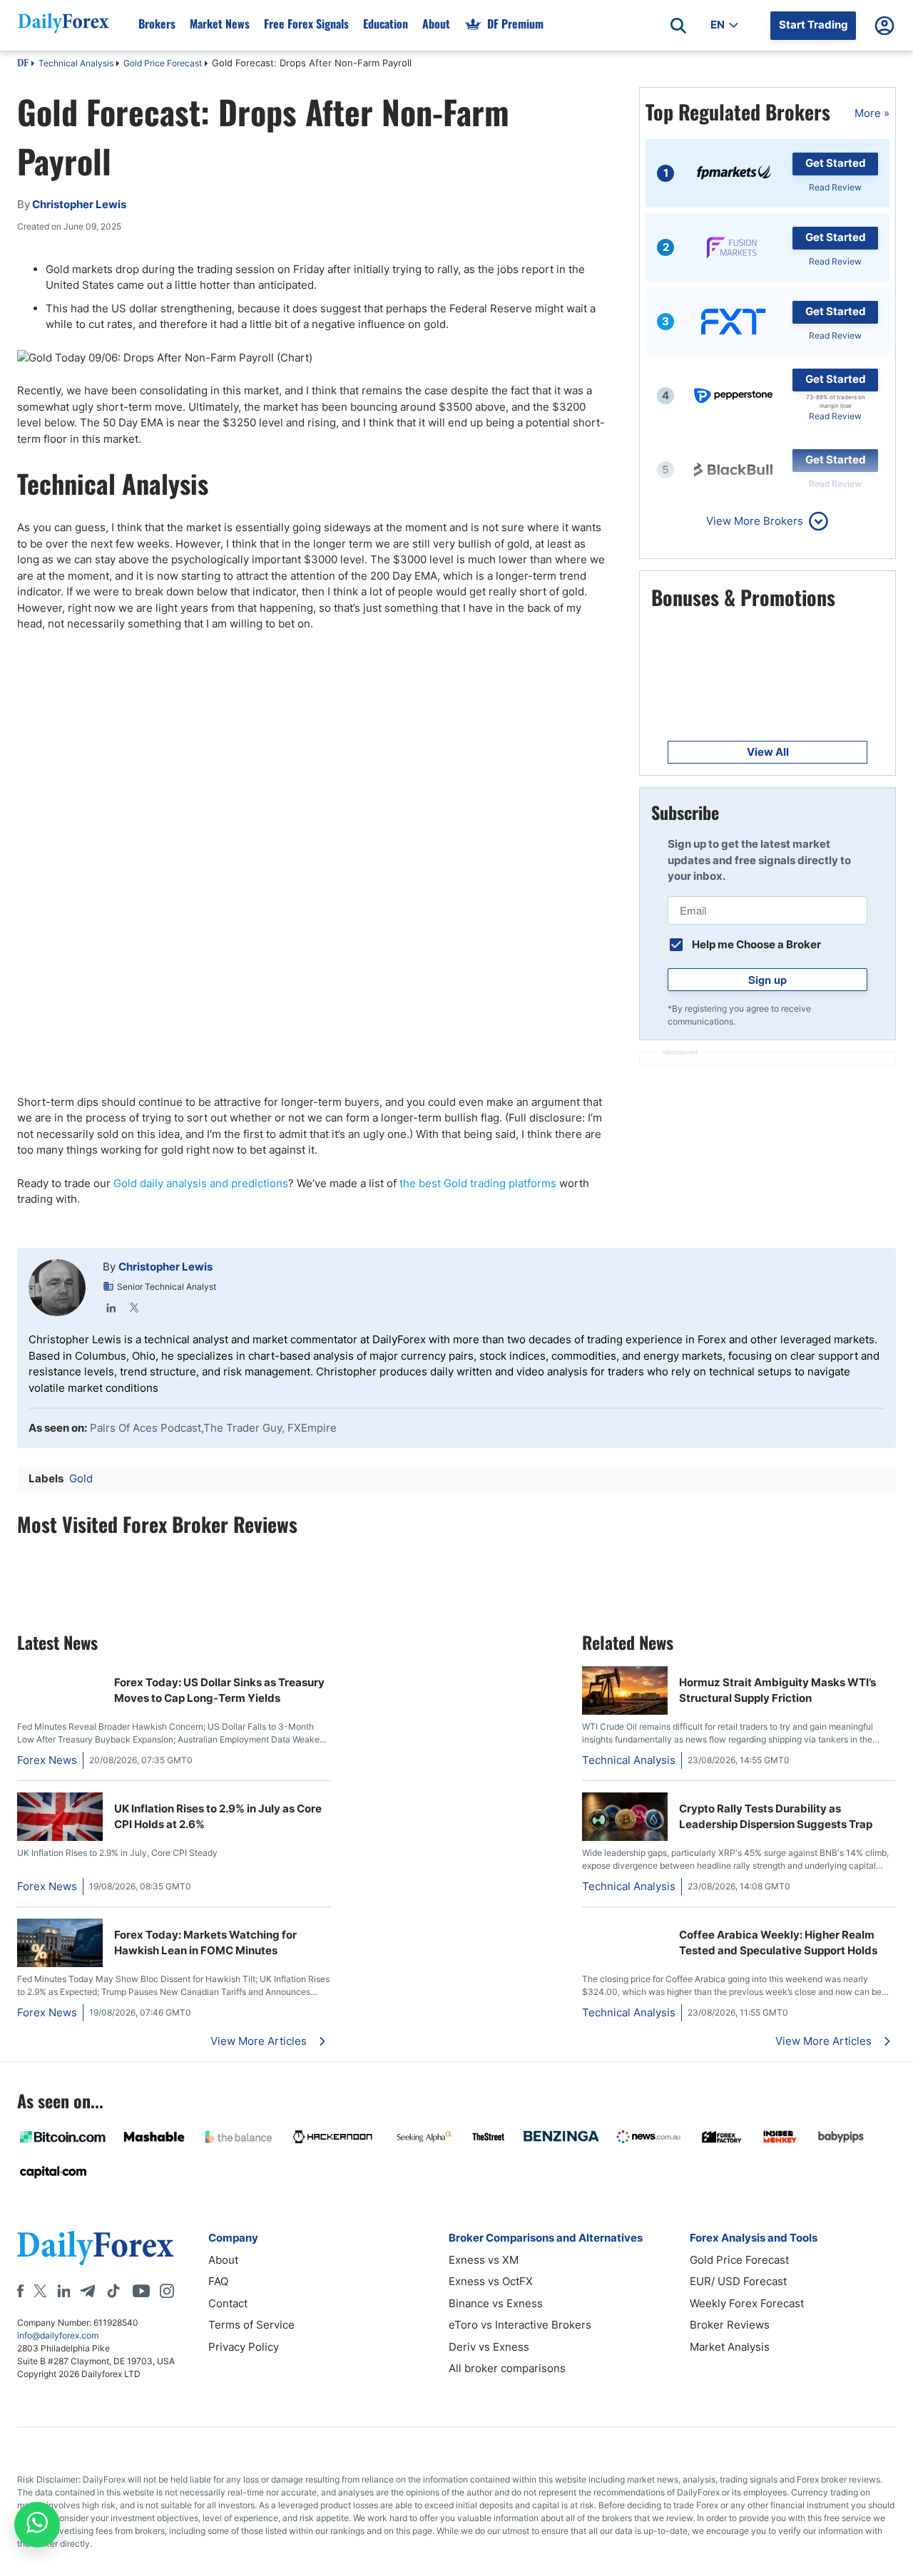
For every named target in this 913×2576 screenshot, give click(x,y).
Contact (228, 2303)
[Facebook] (20, 2291)
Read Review (835, 187)
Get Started (836, 163)
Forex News (47, 1760)
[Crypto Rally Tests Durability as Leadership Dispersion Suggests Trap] (625, 1837)
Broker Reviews (730, 2325)
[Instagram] (167, 2291)
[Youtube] (141, 2291)
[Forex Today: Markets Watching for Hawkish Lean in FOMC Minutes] (60, 1963)
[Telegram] (87, 2291)
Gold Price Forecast (163, 63)
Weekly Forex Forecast (747, 2303)
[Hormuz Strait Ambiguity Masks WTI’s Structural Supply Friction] (625, 1711)
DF (23, 64)
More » (872, 113)
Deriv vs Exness (489, 2347)
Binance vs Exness (496, 2303)
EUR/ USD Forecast (738, 2281)
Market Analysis (730, 2347)
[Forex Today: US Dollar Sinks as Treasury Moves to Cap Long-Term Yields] (60, 1674)
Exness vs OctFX (491, 2281)
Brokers (157, 24)
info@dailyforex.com (58, 2335)
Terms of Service (251, 2325)
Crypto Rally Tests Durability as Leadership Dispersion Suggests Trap (776, 1817)
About (436, 24)
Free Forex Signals (306, 24)
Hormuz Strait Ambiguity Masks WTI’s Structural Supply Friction (777, 1690)
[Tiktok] (113, 2291)
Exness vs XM (484, 2260)
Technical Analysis (76, 63)
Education (386, 24)
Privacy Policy (244, 2347)
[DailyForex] (96, 2248)
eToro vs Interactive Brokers (520, 2325)
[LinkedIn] (111, 1308)
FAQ (218, 2281)
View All (768, 752)
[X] (40, 2291)
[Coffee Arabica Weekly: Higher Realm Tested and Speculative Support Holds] (625, 1926)
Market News (220, 24)
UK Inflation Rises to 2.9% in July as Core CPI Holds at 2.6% (218, 1817)
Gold (81, 1478)
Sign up (767, 980)
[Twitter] (134, 1308)
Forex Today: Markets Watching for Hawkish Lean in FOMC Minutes (205, 1943)
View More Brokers (755, 521)
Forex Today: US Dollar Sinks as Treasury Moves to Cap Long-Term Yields (219, 1690)
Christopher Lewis (165, 1267)
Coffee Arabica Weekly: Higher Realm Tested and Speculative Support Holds (778, 1943)
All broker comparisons (507, 2368)
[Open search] (678, 26)
